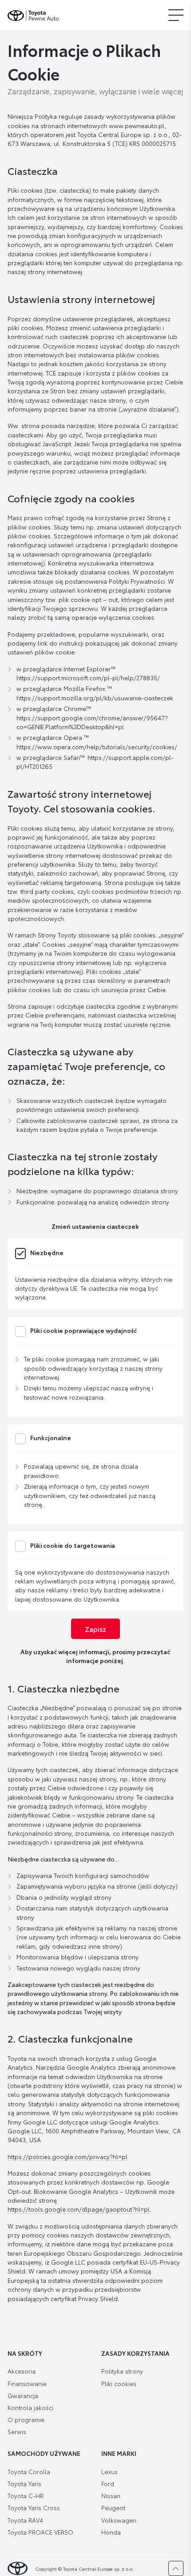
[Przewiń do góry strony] (176, 2568)
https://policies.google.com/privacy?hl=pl (68, 2156)
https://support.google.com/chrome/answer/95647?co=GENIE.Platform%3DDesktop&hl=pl (92, 722)
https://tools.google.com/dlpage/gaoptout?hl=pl (79, 2209)
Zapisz (95, 1629)
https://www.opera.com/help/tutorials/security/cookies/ (97, 747)
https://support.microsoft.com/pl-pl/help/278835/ (88, 678)
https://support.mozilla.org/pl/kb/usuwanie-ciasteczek (95, 698)
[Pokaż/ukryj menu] (176, 15)
